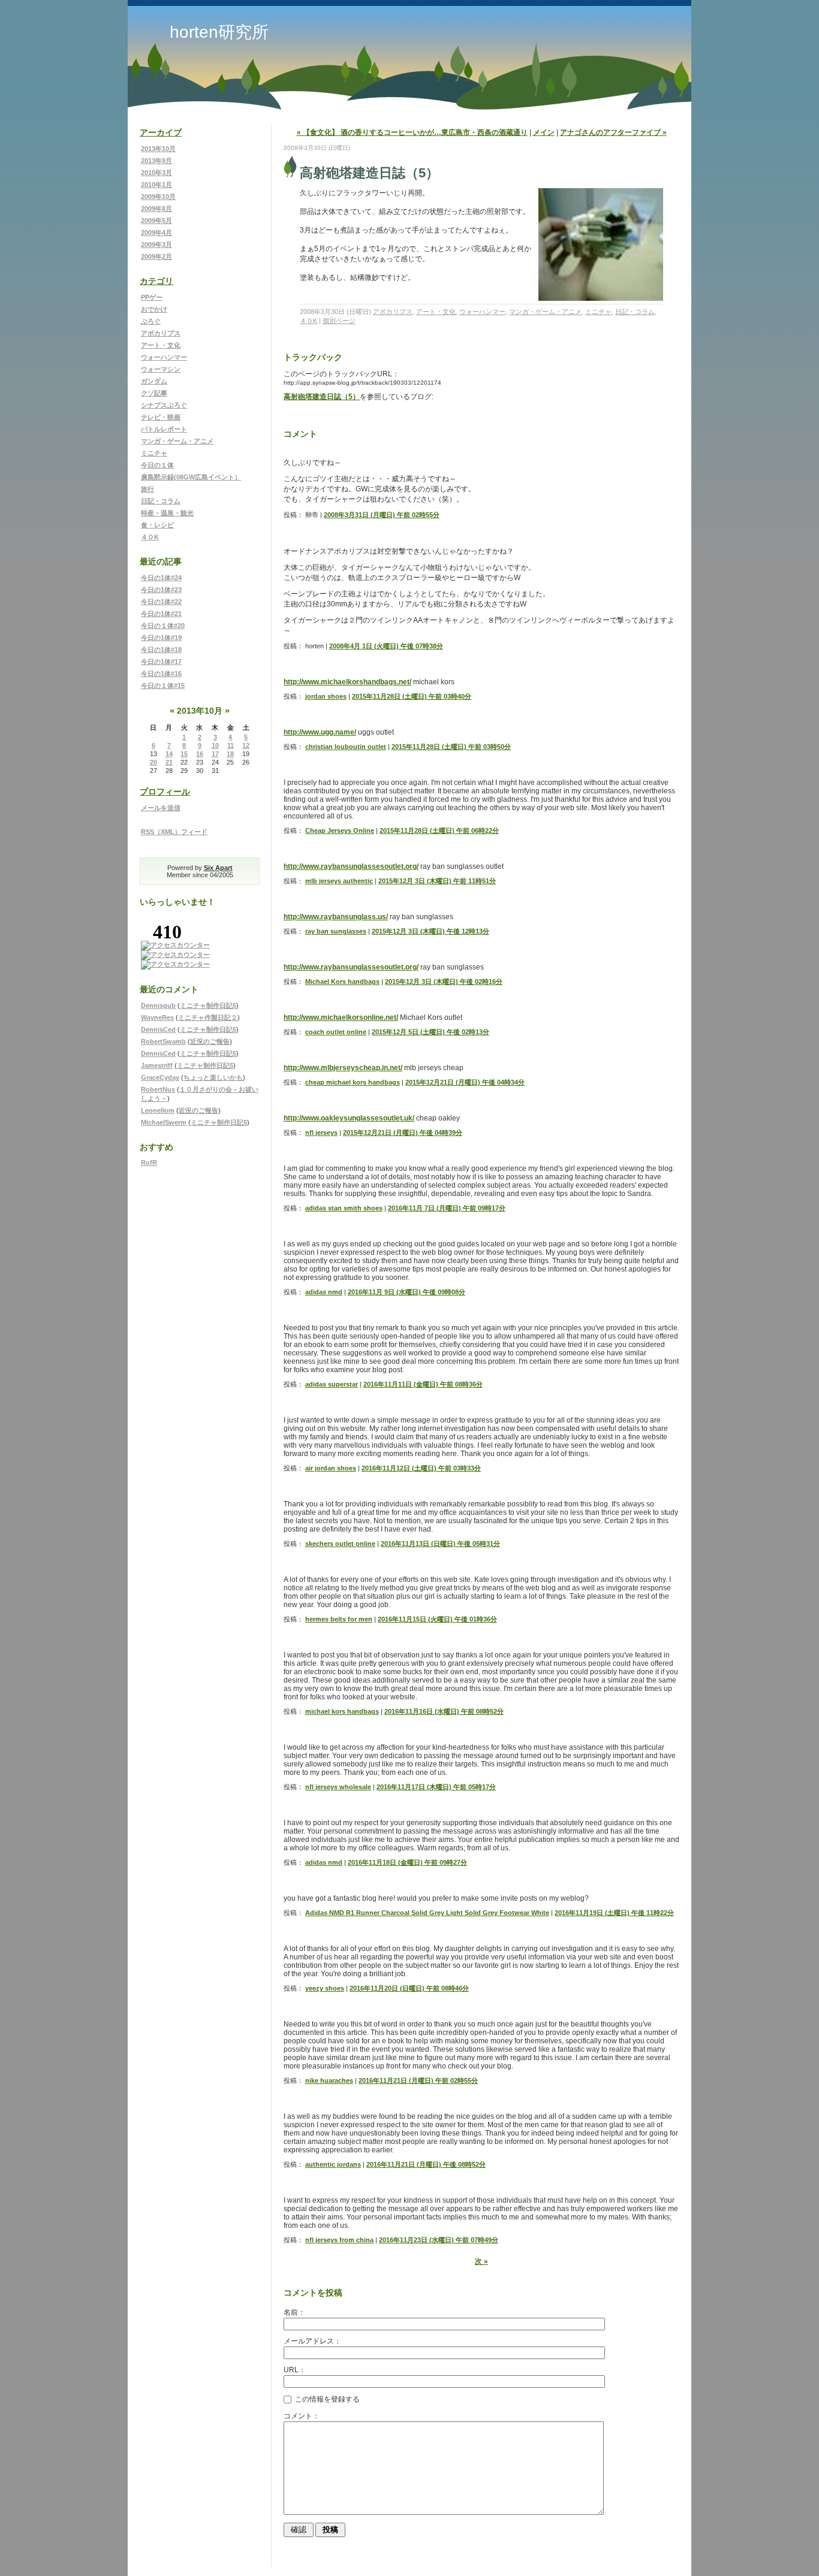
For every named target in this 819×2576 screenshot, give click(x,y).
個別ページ (339, 321)
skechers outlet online (340, 1544)
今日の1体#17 (161, 662)
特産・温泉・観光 (167, 513)
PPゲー (152, 297)
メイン (544, 132)
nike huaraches (329, 2080)
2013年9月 (156, 161)
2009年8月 (156, 209)
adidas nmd (324, 1292)
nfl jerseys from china (339, 2240)
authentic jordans (333, 2164)
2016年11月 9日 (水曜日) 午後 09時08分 (407, 1292)
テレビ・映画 (161, 417)
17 (215, 754)
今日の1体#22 (161, 602)
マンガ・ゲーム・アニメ (177, 441)
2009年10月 (158, 197)
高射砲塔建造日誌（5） (322, 397)
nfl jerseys (321, 1133)
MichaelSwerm (164, 1122)
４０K (150, 537)
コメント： (302, 2416)
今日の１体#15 (163, 685)
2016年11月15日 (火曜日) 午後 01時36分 (437, 1619)
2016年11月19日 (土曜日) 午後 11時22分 (614, 1913)
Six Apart (218, 868)
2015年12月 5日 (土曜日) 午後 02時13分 (430, 1032)
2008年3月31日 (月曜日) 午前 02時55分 (382, 515)
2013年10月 (158, 149)
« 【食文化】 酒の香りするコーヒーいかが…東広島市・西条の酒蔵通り (412, 132)
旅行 (147, 489)
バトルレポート (164, 429)
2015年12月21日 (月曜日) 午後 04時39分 (403, 1133)
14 (169, 754)
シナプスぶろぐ (164, 405)
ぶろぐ (151, 321)
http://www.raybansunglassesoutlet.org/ (351, 866)
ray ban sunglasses (336, 931)
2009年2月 (156, 256)
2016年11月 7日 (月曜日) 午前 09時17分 (447, 1208)
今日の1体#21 (161, 614)
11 (231, 745)
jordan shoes (326, 696)
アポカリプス (161, 333)
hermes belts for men (339, 1619)
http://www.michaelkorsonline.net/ (341, 1017)
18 (230, 754)
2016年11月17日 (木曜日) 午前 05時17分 (436, 1787)
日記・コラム (161, 501)
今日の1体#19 (161, 638)
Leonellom (158, 1110)
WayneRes (157, 1017)
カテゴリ (156, 281)
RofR (149, 1162)
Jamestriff (157, 1065)
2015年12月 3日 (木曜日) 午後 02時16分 (444, 982)
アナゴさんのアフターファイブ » (613, 132)
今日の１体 (157, 465)
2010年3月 (156, 173)
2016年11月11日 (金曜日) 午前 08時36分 (423, 1384)
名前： (294, 2312)
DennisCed (158, 1029)
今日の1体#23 (161, 590)
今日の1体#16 (161, 674)
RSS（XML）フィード (174, 832)
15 (184, 754)
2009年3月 (156, 244)
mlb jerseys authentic (339, 881)
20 (153, 762)
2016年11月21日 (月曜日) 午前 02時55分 (418, 2080)
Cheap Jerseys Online (340, 831)
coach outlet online (336, 1032)
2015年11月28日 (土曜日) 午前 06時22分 (439, 831)
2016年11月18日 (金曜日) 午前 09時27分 (407, 1862)
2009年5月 (156, 221)
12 (246, 745)
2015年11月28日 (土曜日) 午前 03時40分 (412, 696)
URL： (295, 2370)
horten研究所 (219, 32)
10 (215, 745)
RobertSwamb (163, 1041)
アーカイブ (161, 132)
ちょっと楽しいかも (213, 1077)
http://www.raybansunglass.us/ (336, 917)
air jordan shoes (331, 1468)
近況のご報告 (210, 1041)
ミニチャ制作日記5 (208, 1005)
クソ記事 (154, 393)
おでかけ (154, 309)
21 (169, 762)
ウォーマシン (161, 369)
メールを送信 (161, 808)
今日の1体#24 (161, 578)
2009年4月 (156, 232)
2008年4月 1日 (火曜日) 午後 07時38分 (386, 646)
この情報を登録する (326, 2399)
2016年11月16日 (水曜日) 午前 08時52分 (444, 1711)
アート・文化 (161, 345)
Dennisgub (158, 1005)
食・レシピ (157, 525)
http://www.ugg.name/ (320, 732)
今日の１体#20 (163, 626)
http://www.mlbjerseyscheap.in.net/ (343, 1068)
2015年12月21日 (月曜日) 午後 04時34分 (465, 1082)
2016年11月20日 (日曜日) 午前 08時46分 (409, 1988)
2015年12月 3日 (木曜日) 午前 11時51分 (437, 881)
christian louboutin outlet (346, 747)
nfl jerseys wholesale (338, 1787)
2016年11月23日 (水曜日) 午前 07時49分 (439, 2240)
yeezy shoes (325, 1988)
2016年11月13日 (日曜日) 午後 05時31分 (440, 1544)
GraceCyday (160, 1077)
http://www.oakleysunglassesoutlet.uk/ (349, 1118)
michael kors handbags (342, 1711)
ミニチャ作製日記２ (208, 1017)
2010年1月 (156, 185)
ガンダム (154, 381)
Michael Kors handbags (342, 982)
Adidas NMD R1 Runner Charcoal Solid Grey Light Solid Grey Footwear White (427, 1913)
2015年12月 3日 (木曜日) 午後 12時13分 (430, 931)
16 (200, 754)
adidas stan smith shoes (344, 1208)
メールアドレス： (312, 2341)
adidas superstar (332, 1384)
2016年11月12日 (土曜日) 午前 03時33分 (421, 1468)
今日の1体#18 (161, 650)
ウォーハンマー (164, 357)
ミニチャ (154, 453)
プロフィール (165, 792)
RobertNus (158, 1089)
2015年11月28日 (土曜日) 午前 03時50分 (451, 747)
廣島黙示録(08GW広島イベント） (191, 477)
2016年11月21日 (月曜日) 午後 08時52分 (426, 2164)
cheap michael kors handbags (353, 1082)
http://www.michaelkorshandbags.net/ (347, 682)
